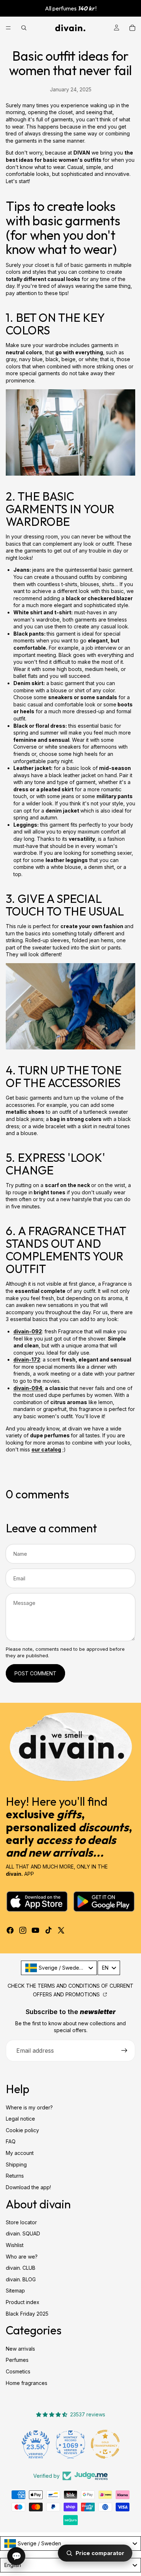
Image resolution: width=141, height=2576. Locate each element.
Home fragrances (27, 2383)
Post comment (35, 1673)
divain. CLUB (21, 2268)
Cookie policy (22, 2130)
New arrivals (20, 2349)
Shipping (16, 2164)
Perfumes (17, 2360)
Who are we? (22, 2257)
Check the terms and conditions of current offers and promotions (70, 1990)
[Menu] (8, 28)
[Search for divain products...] (24, 28)
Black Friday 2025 (27, 2314)
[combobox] (59, 1968)
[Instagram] (23, 1930)
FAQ (11, 2141)
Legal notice (20, 2119)
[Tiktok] (48, 1930)
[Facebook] (10, 1930)
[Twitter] (61, 1930)
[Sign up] (124, 2051)
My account (20, 2153)
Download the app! (28, 2187)
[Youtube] (35, 1930)
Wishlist (15, 2245)
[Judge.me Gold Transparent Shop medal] (105, 2444)
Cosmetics (18, 2371)
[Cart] (132, 28)
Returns (15, 2176)
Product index (23, 2302)
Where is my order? (29, 2107)
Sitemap (15, 2291)
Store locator (21, 2222)
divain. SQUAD (23, 2234)
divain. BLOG (21, 2279)
